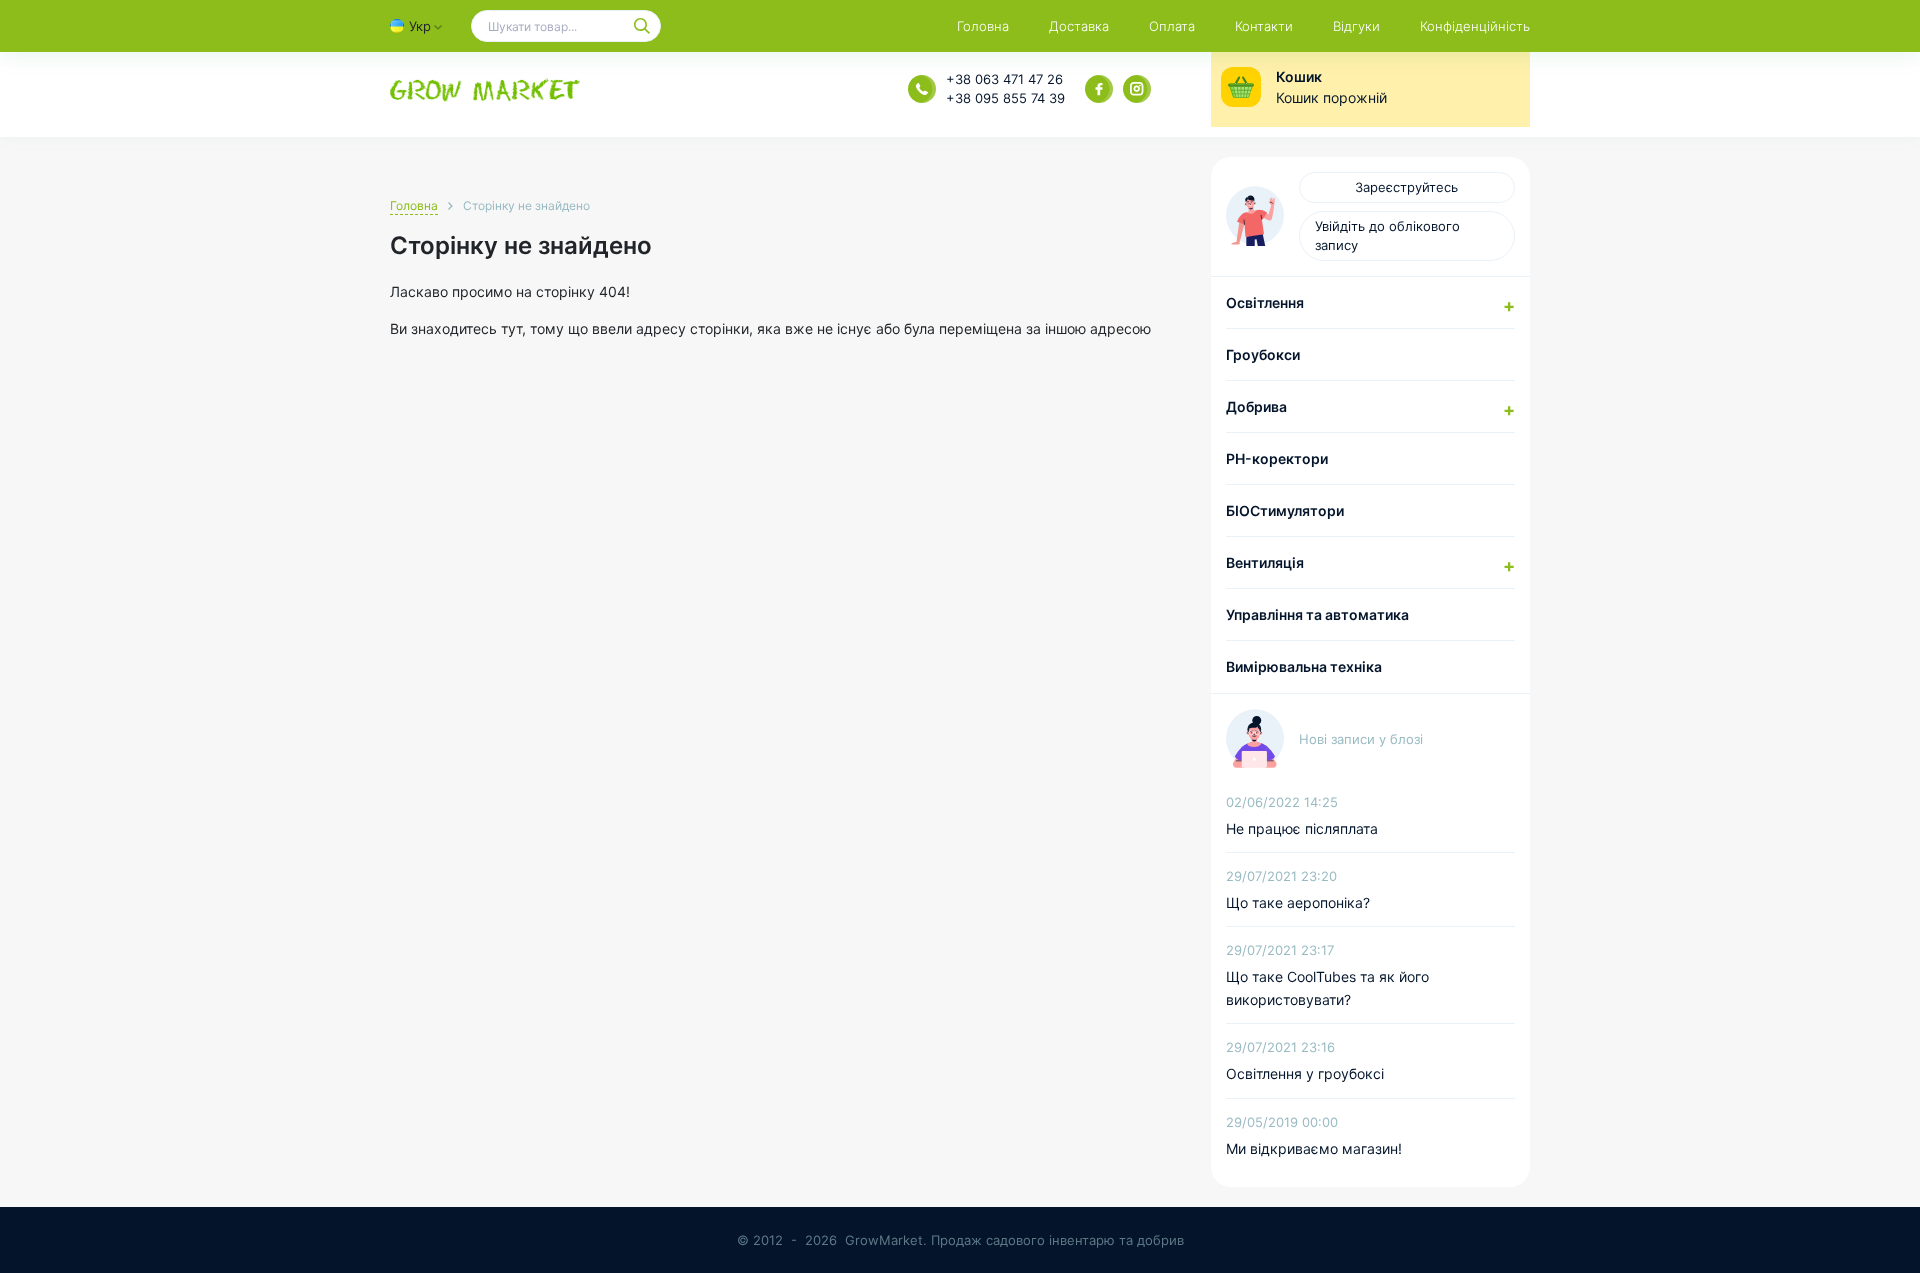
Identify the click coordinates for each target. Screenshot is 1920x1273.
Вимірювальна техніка (1304, 666)
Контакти (1264, 26)
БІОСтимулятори (1285, 510)
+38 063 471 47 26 (1004, 79)
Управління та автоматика (1317, 614)
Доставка (1079, 26)
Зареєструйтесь (1406, 187)
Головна (983, 26)
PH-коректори (1277, 458)
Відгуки (1356, 26)
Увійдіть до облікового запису (1387, 235)
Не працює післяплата (1302, 828)
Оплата (1172, 26)
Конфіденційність (1475, 26)
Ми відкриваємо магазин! (1314, 1148)
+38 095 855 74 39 (1005, 98)
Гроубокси (1263, 354)
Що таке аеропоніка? (1298, 902)
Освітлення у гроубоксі (1305, 1073)
